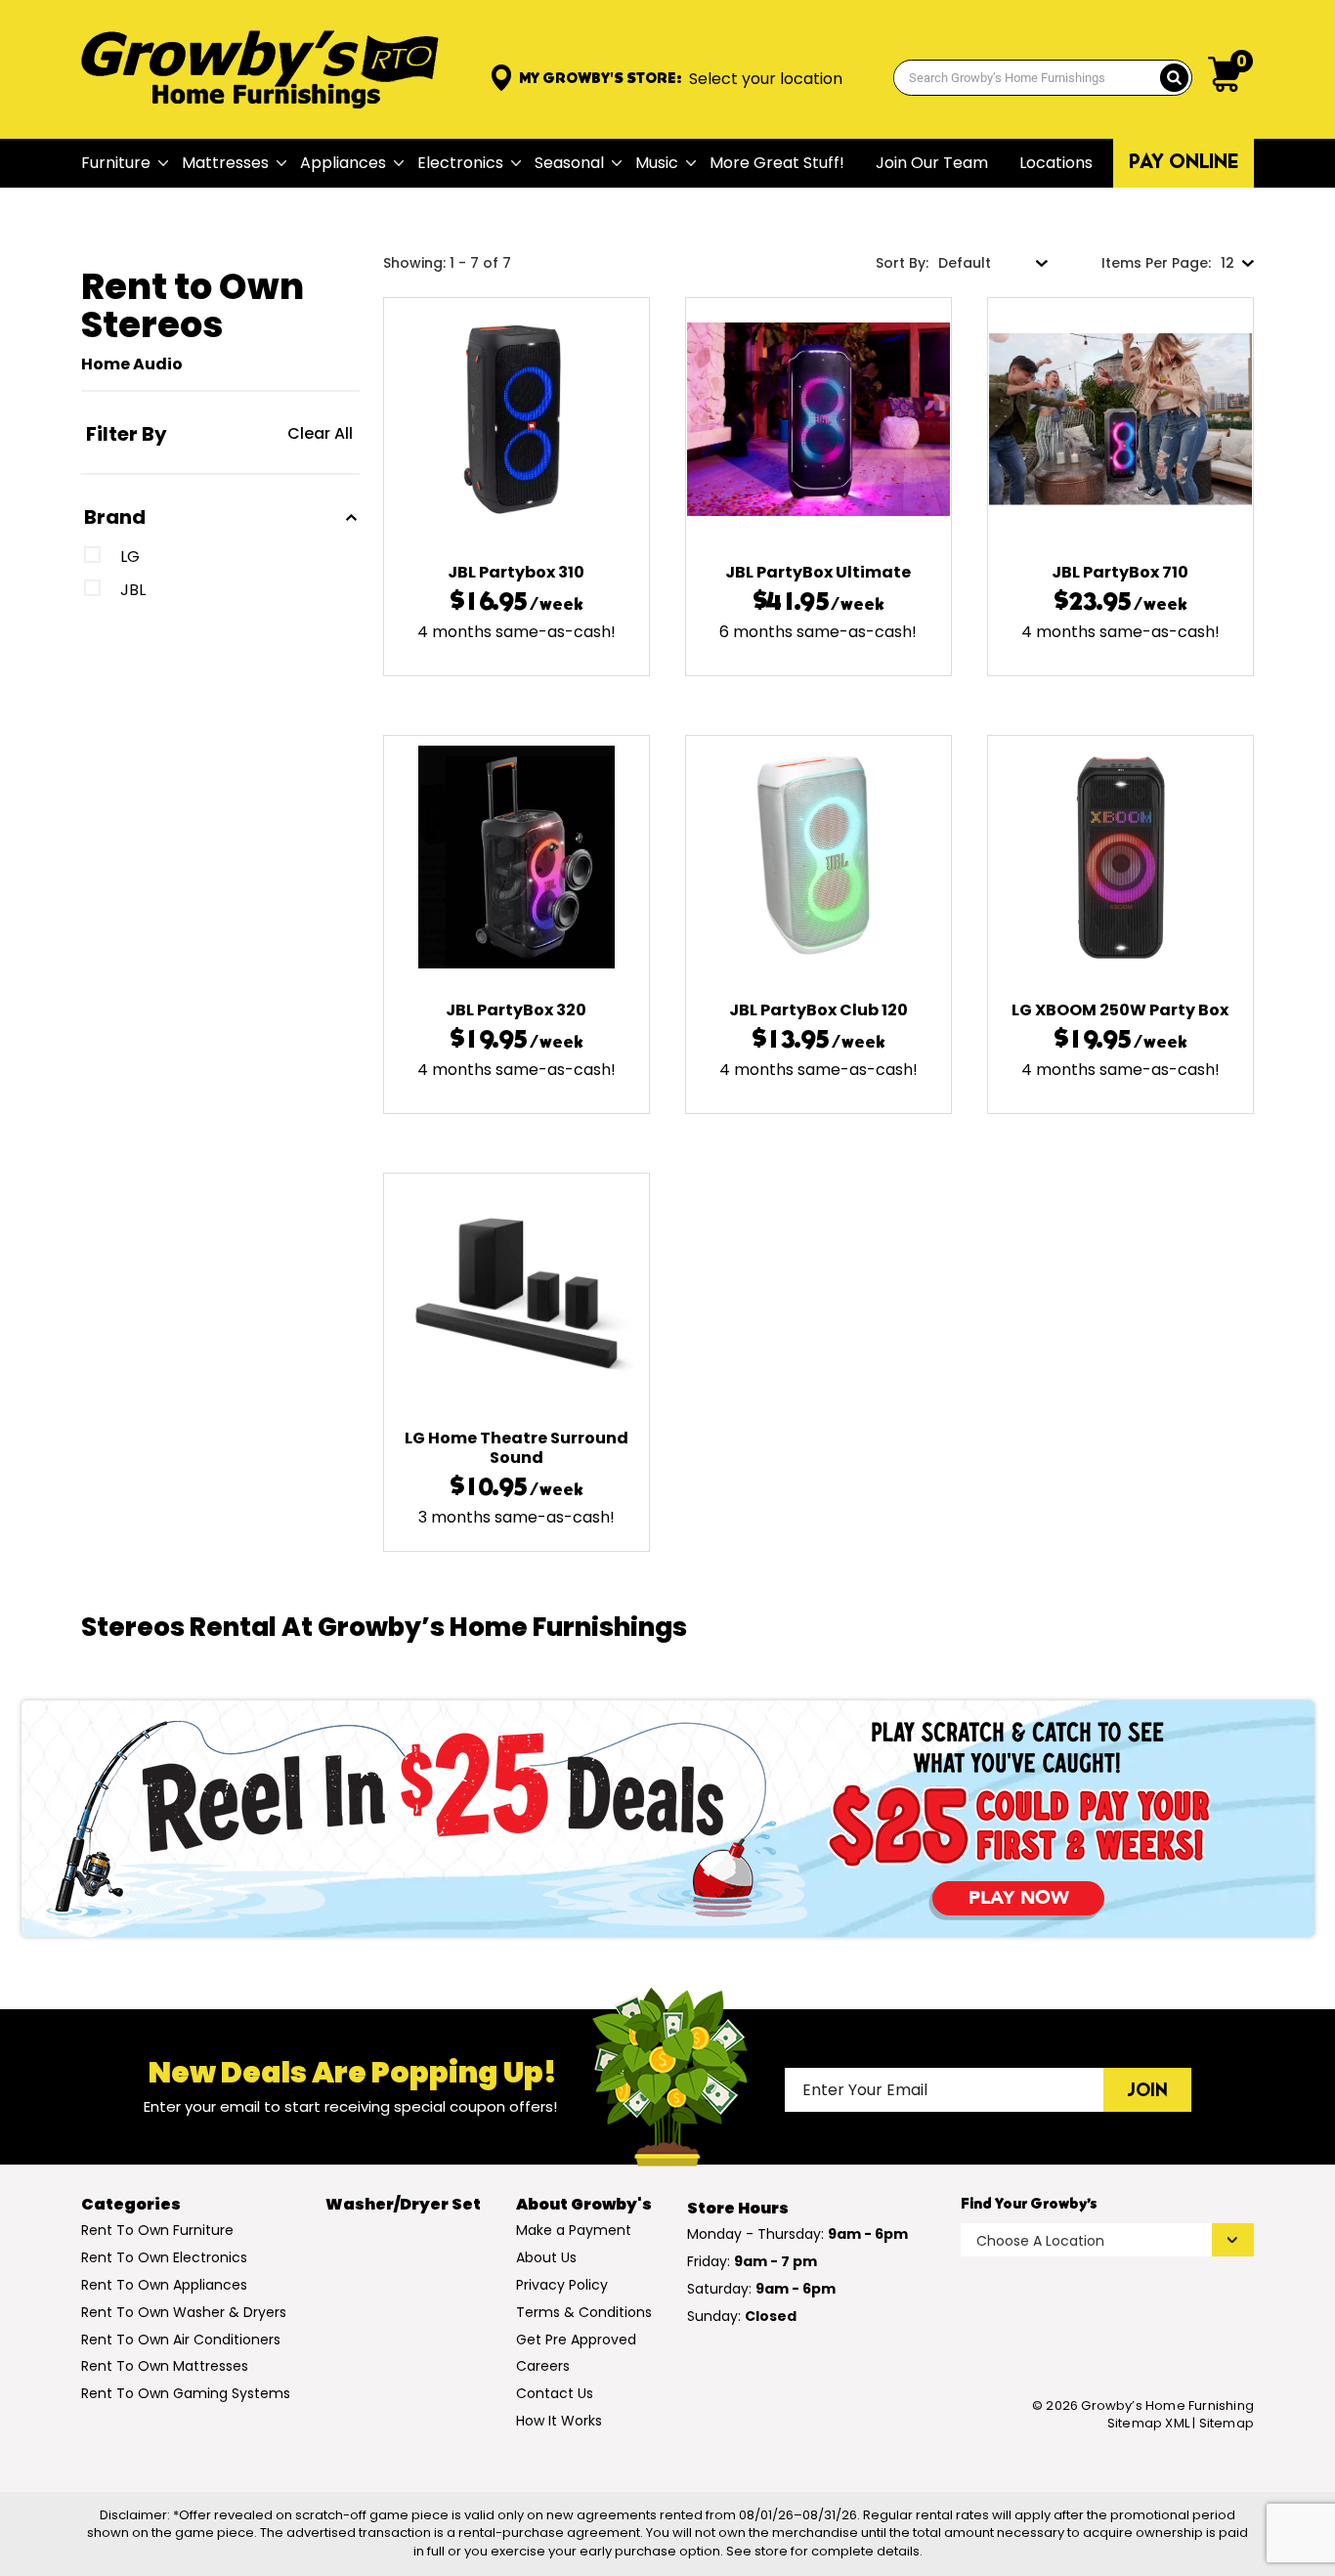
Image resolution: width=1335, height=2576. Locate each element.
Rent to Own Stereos (193, 305)
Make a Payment (574, 2230)
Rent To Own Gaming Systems (186, 2393)
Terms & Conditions (584, 2312)
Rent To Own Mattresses (165, 2366)
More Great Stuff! (777, 163)
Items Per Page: (1156, 263)
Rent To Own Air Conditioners (181, 2340)
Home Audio (132, 364)
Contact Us (555, 2393)
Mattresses (225, 163)
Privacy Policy (562, 2285)
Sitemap (1227, 2424)
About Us (546, 2257)
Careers (543, 2366)
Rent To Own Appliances (164, 2285)
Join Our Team (932, 163)
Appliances (343, 163)
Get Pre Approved (576, 2340)
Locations (1056, 163)
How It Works (559, 2421)
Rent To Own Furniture (157, 2230)
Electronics (460, 163)
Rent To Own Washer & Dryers (184, 2312)
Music (657, 163)
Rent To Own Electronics (164, 2257)
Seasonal (569, 163)
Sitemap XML (1148, 2423)
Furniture (116, 163)
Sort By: (902, 263)
